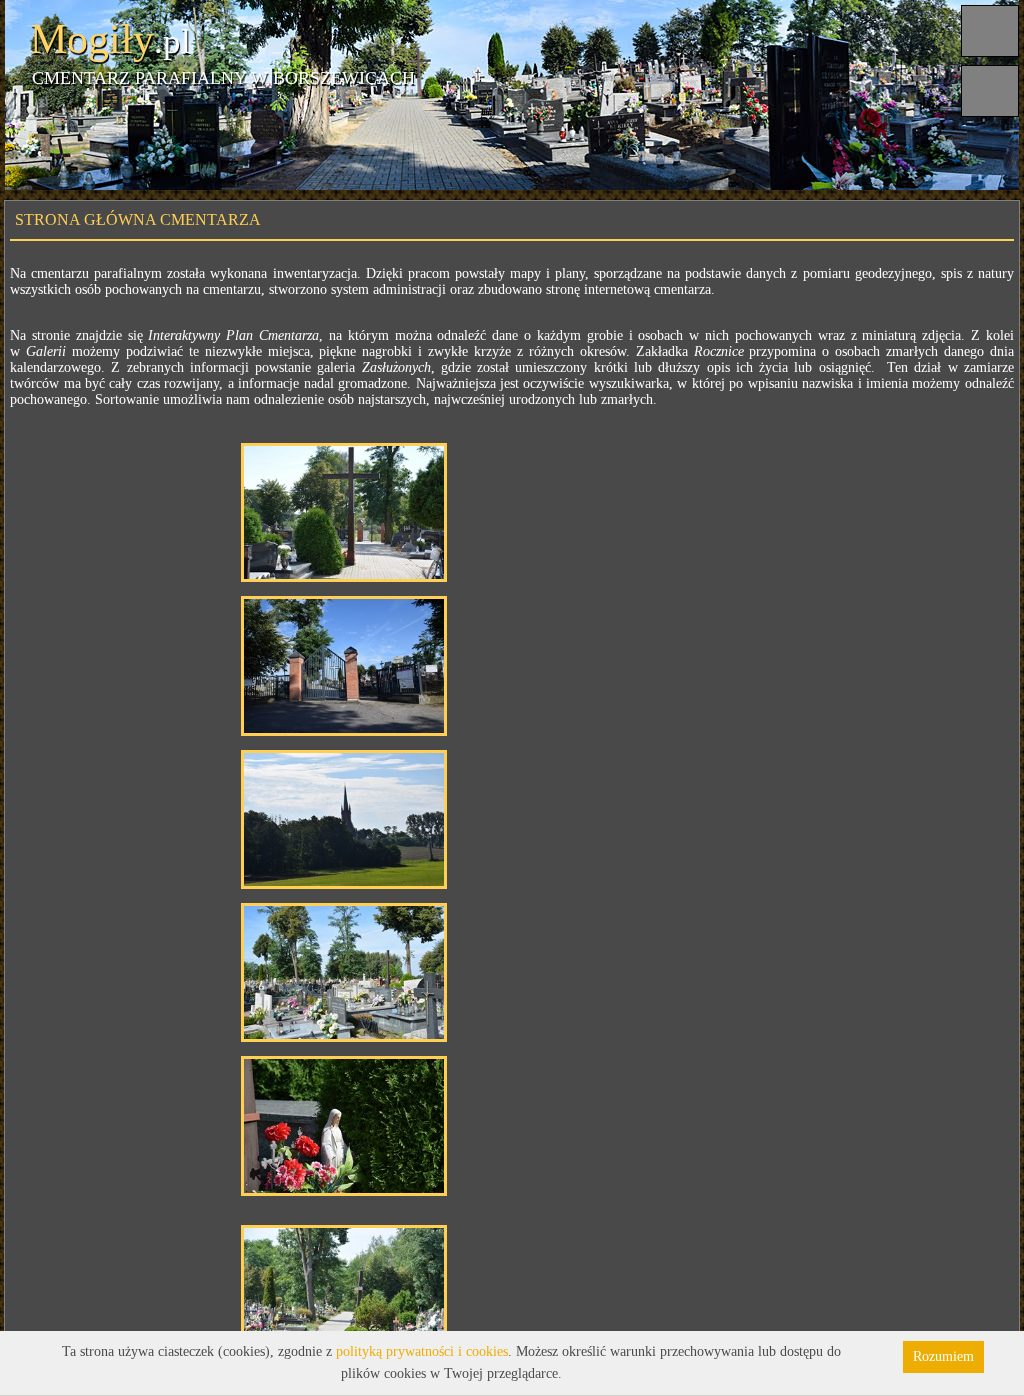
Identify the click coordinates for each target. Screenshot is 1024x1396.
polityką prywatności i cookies (422, 1351)
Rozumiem (943, 1356)
